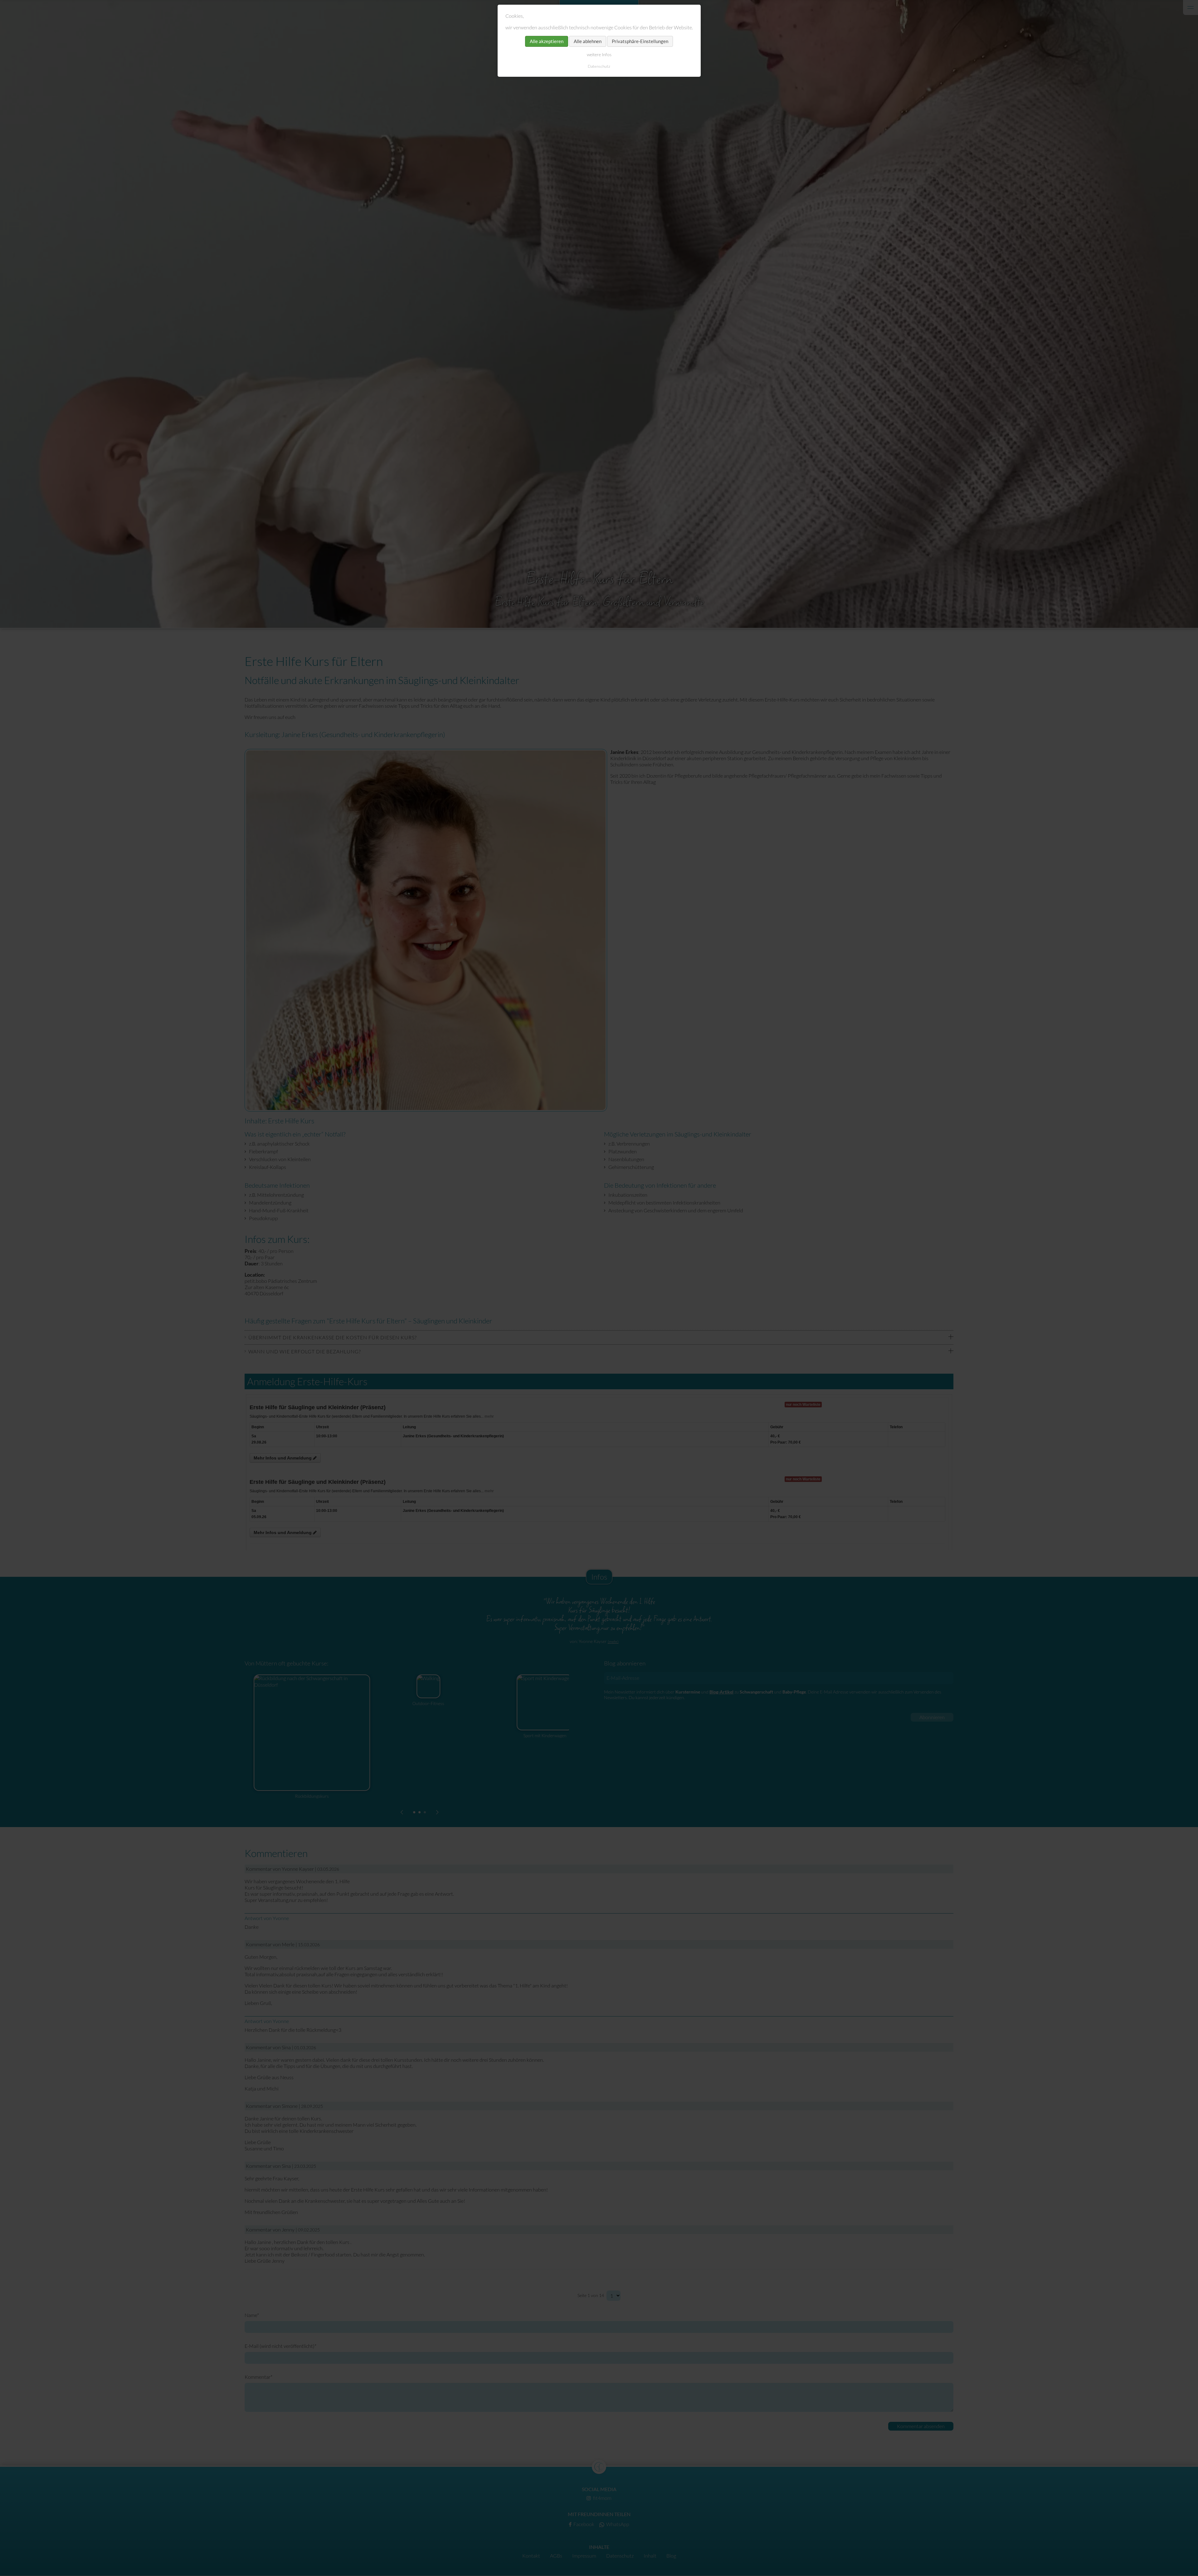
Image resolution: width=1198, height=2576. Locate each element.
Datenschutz (599, 66)
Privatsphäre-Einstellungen (640, 41)
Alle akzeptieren (547, 41)
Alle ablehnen (588, 41)
